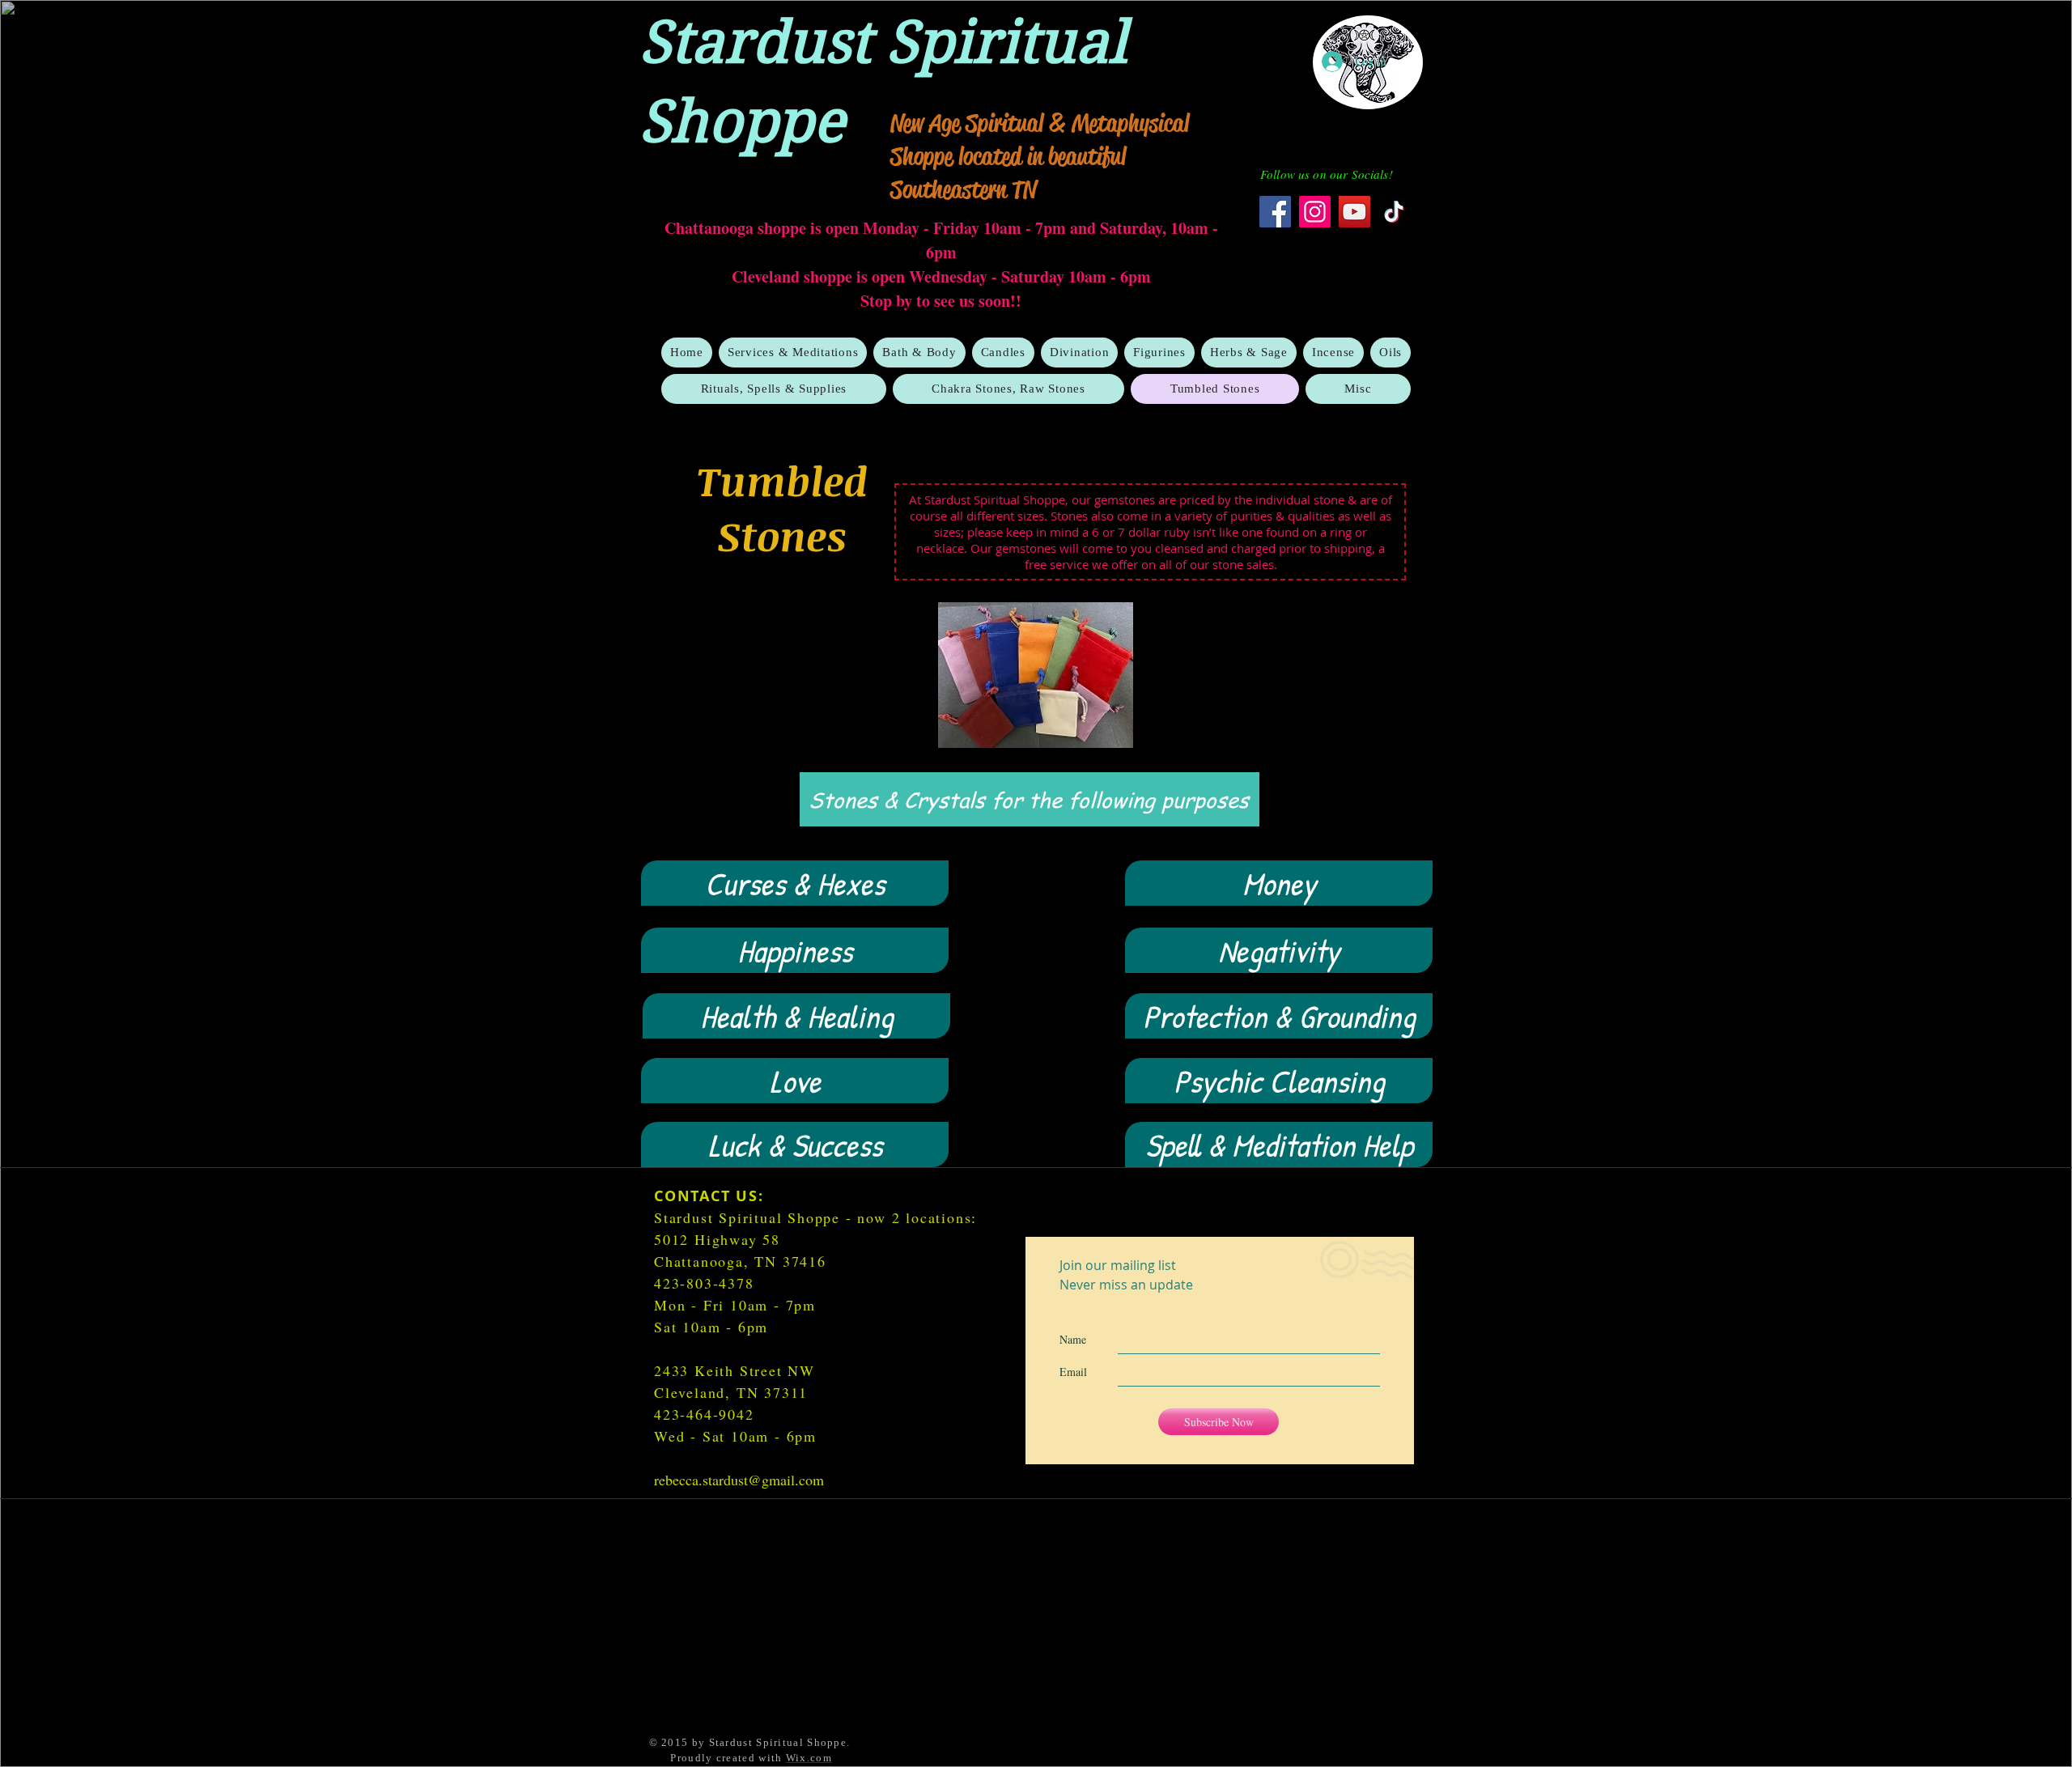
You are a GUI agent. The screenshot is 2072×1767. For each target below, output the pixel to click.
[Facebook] (1275, 212)
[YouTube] (1354, 212)
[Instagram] (1315, 212)
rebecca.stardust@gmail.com (739, 1480)
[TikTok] (1394, 212)
